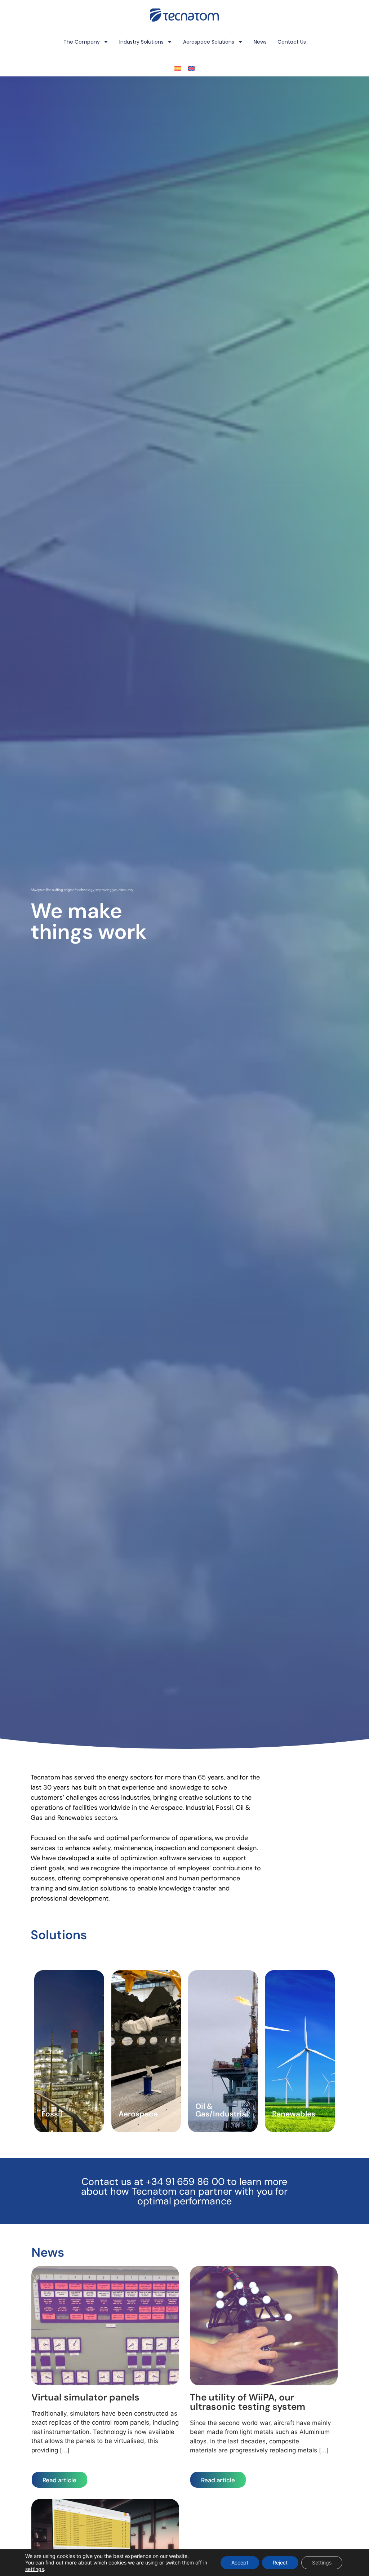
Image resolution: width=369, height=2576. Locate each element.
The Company (82, 42)
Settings (322, 2562)
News (260, 42)
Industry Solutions (141, 42)
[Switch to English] (191, 68)
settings (35, 2569)
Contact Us (292, 42)
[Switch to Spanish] (178, 68)
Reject (280, 2562)
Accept (240, 2562)
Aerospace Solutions (209, 42)
